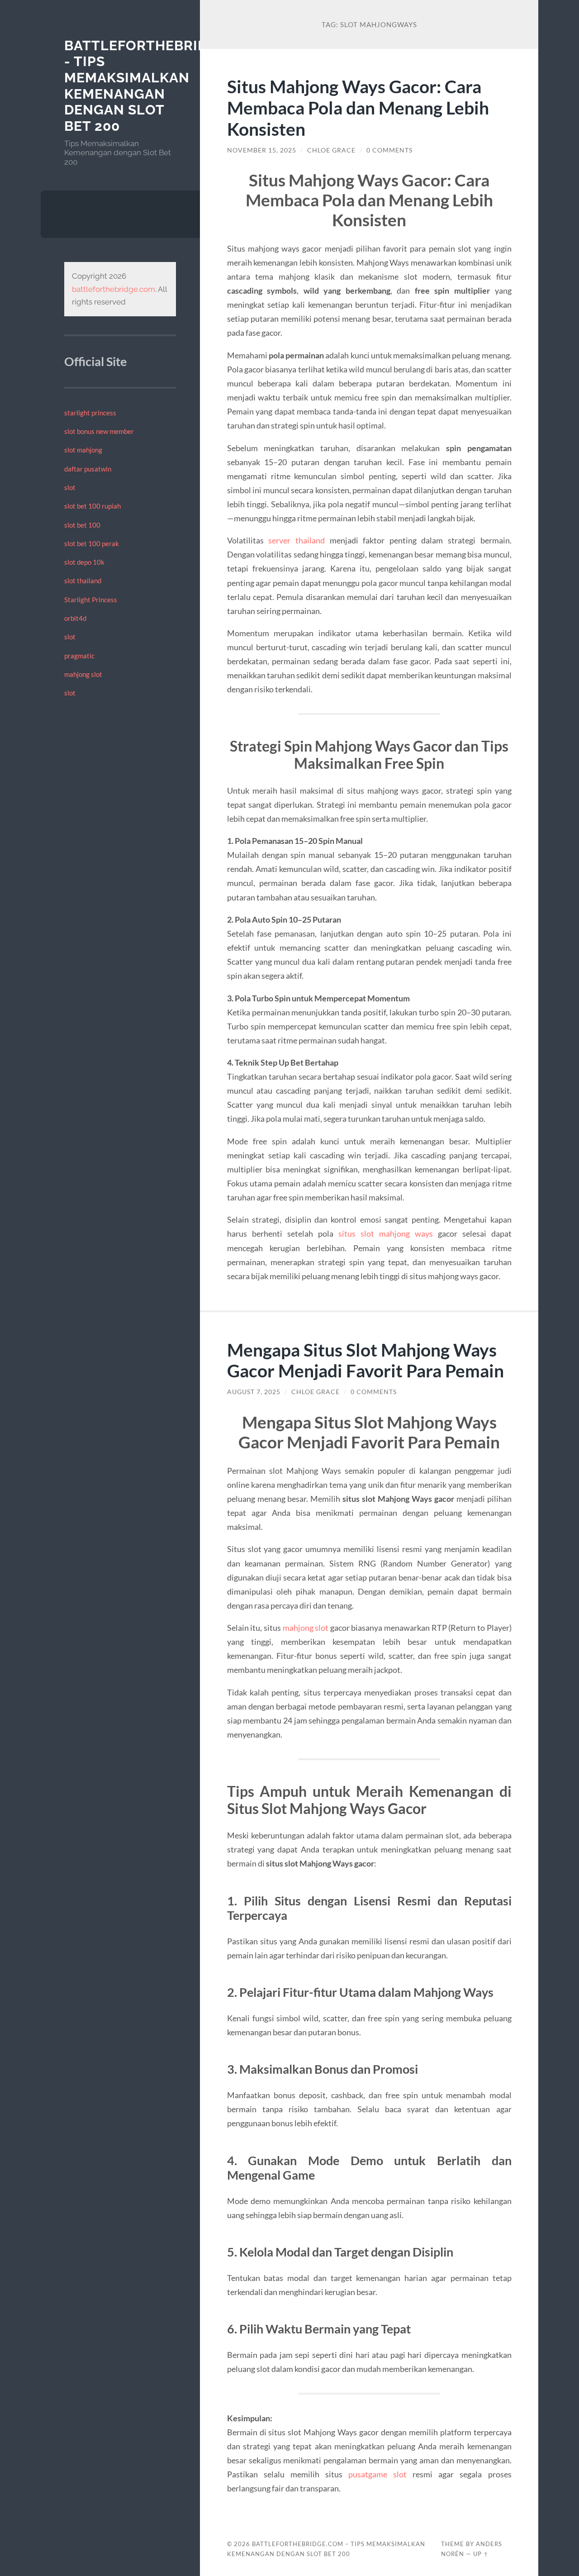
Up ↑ (481, 2554)
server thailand (297, 540)
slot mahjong (83, 450)
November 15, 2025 (262, 150)
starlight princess (90, 413)
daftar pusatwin (88, 469)
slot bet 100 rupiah (93, 506)
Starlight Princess (91, 600)
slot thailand (83, 581)
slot (70, 487)
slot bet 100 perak (92, 543)
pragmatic (79, 656)
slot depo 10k (84, 562)
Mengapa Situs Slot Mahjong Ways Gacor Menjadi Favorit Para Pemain (365, 1360)
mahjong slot (83, 674)
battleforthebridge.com (114, 289)
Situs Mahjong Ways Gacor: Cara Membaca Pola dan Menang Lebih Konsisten (358, 107)
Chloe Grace (331, 150)
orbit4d (75, 618)
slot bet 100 (82, 525)
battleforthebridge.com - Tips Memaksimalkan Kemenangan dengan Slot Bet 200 (164, 86)
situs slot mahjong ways (386, 1233)
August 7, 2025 (254, 1392)
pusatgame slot (377, 2474)
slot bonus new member (99, 431)
